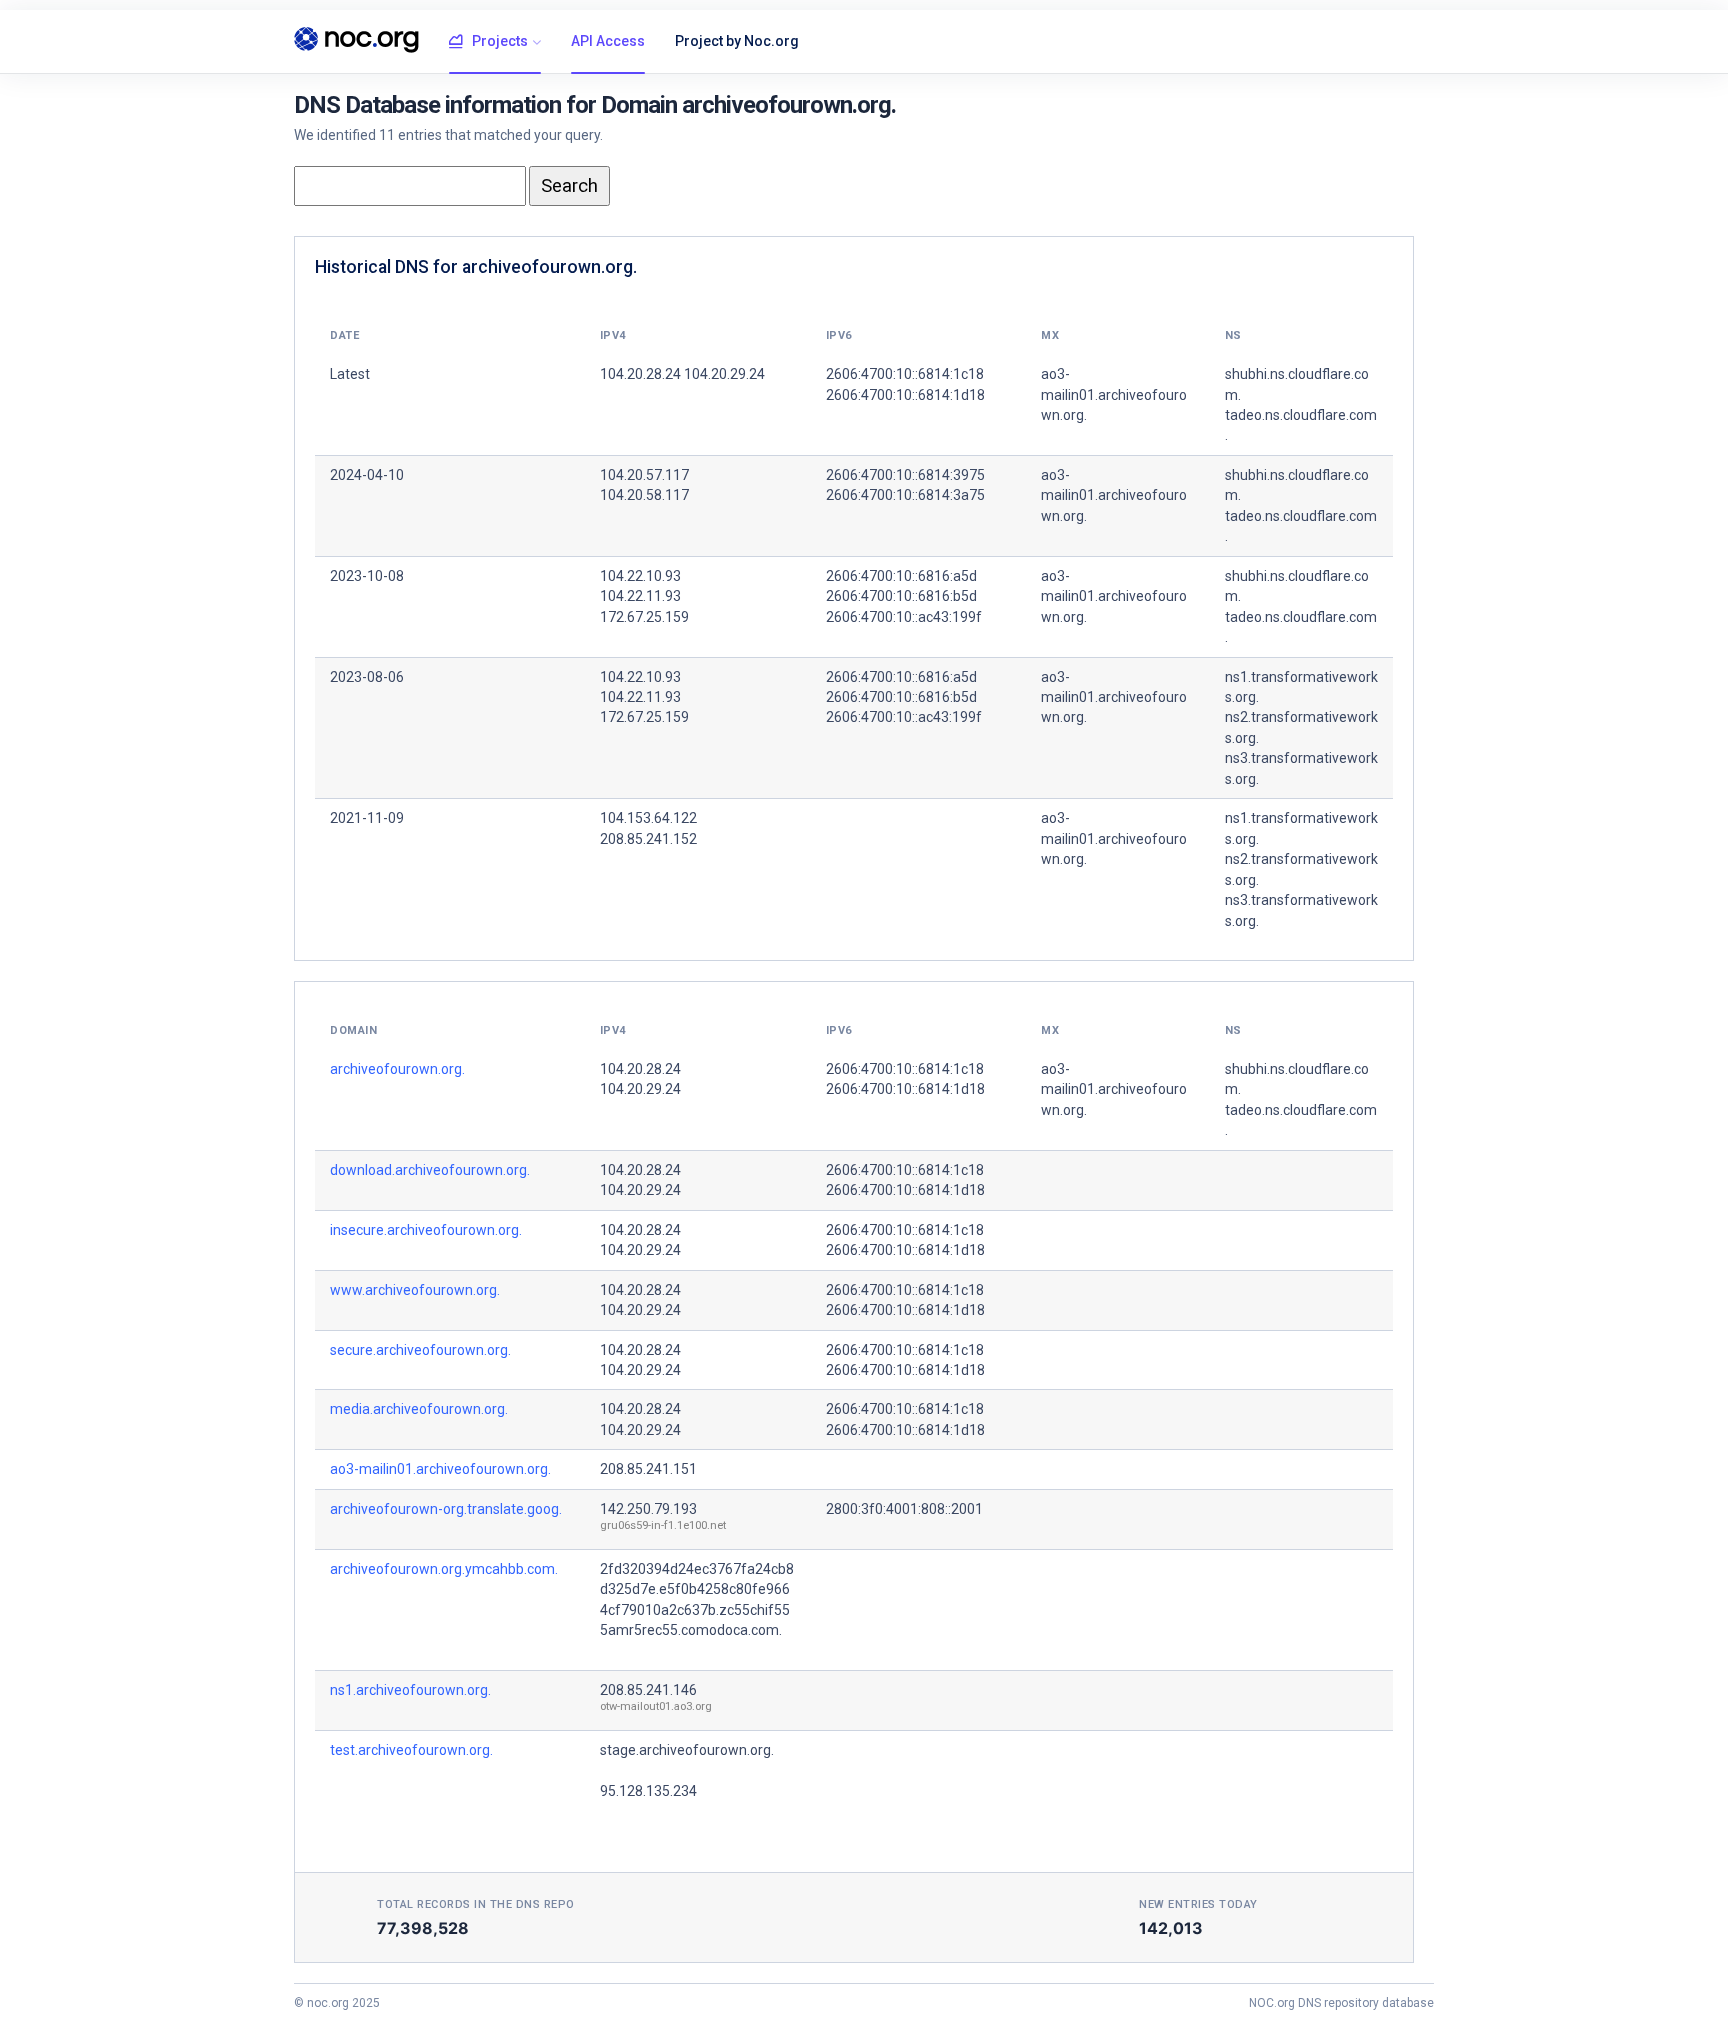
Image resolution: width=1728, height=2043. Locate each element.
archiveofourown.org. (397, 1069)
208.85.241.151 (648, 1469)
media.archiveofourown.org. (419, 1409)
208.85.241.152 (648, 839)
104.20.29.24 (640, 1089)
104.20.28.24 (640, 1069)
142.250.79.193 (648, 1509)
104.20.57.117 (644, 475)
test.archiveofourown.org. (411, 1750)
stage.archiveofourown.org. (687, 1750)
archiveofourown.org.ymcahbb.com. (444, 1569)
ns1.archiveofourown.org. (410, 1690)
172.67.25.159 (644, 617)
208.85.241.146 (648, 1690)
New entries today (1198, 1904)
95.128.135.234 (648, 1791)
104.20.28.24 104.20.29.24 (682, 374)
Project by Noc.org (737, 41)
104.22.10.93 (640, 576)
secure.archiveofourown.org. (420, 1350)
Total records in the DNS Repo (476, 1904)
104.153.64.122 (648, 818)
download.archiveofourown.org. (430, 1170)
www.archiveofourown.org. (415, 1290)
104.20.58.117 (644, 495)
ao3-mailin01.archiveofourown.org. (440, 1469)
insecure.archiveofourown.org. (426, 1230)
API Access (608, 41)
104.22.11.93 (640, 596)
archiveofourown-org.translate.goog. (446, 1509)
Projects (500, 41)
